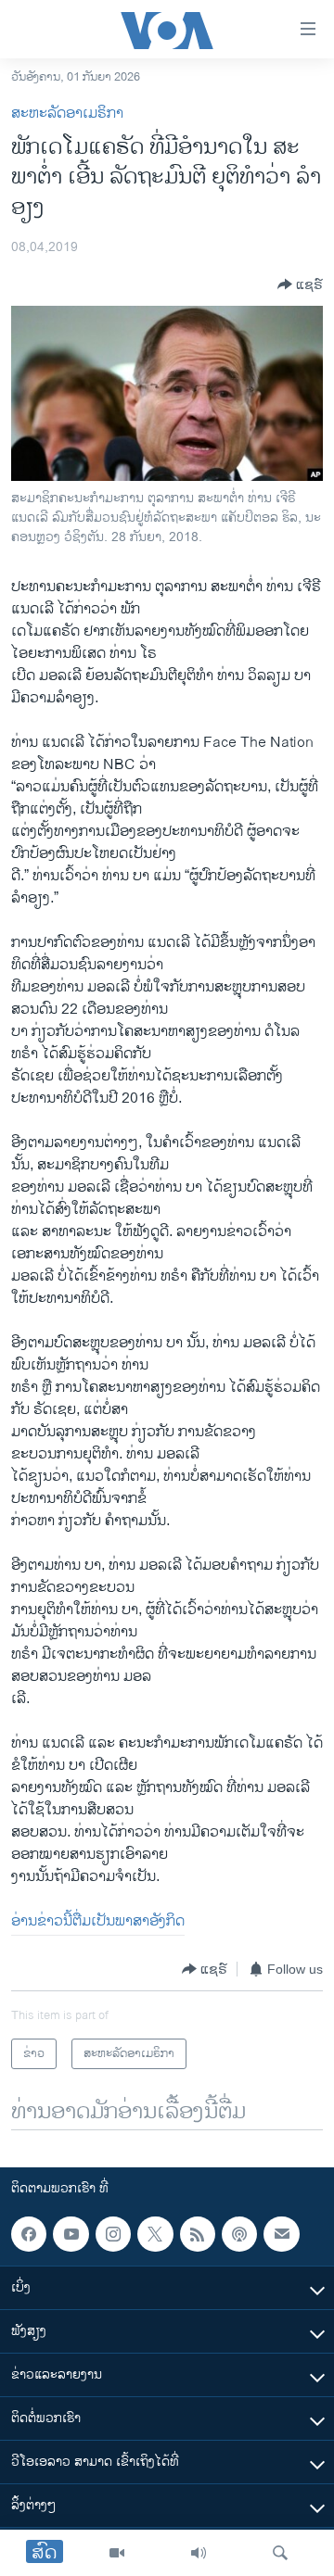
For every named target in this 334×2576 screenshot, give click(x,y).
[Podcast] (239, 2234)
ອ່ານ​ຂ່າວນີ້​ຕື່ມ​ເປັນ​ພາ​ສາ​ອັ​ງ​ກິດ (98, 1921)
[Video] (117, 2553)
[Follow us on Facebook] (29, 2234)
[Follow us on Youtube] (71, 2234)
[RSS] (198, 2234)
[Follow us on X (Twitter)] (155, 2234)
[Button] (300, 284)
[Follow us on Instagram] (113, 2234)
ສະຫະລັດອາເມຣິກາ (67, 114)
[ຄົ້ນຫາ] (280, 2553)
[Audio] (199, 2553)
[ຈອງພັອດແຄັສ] (281, 2234)
